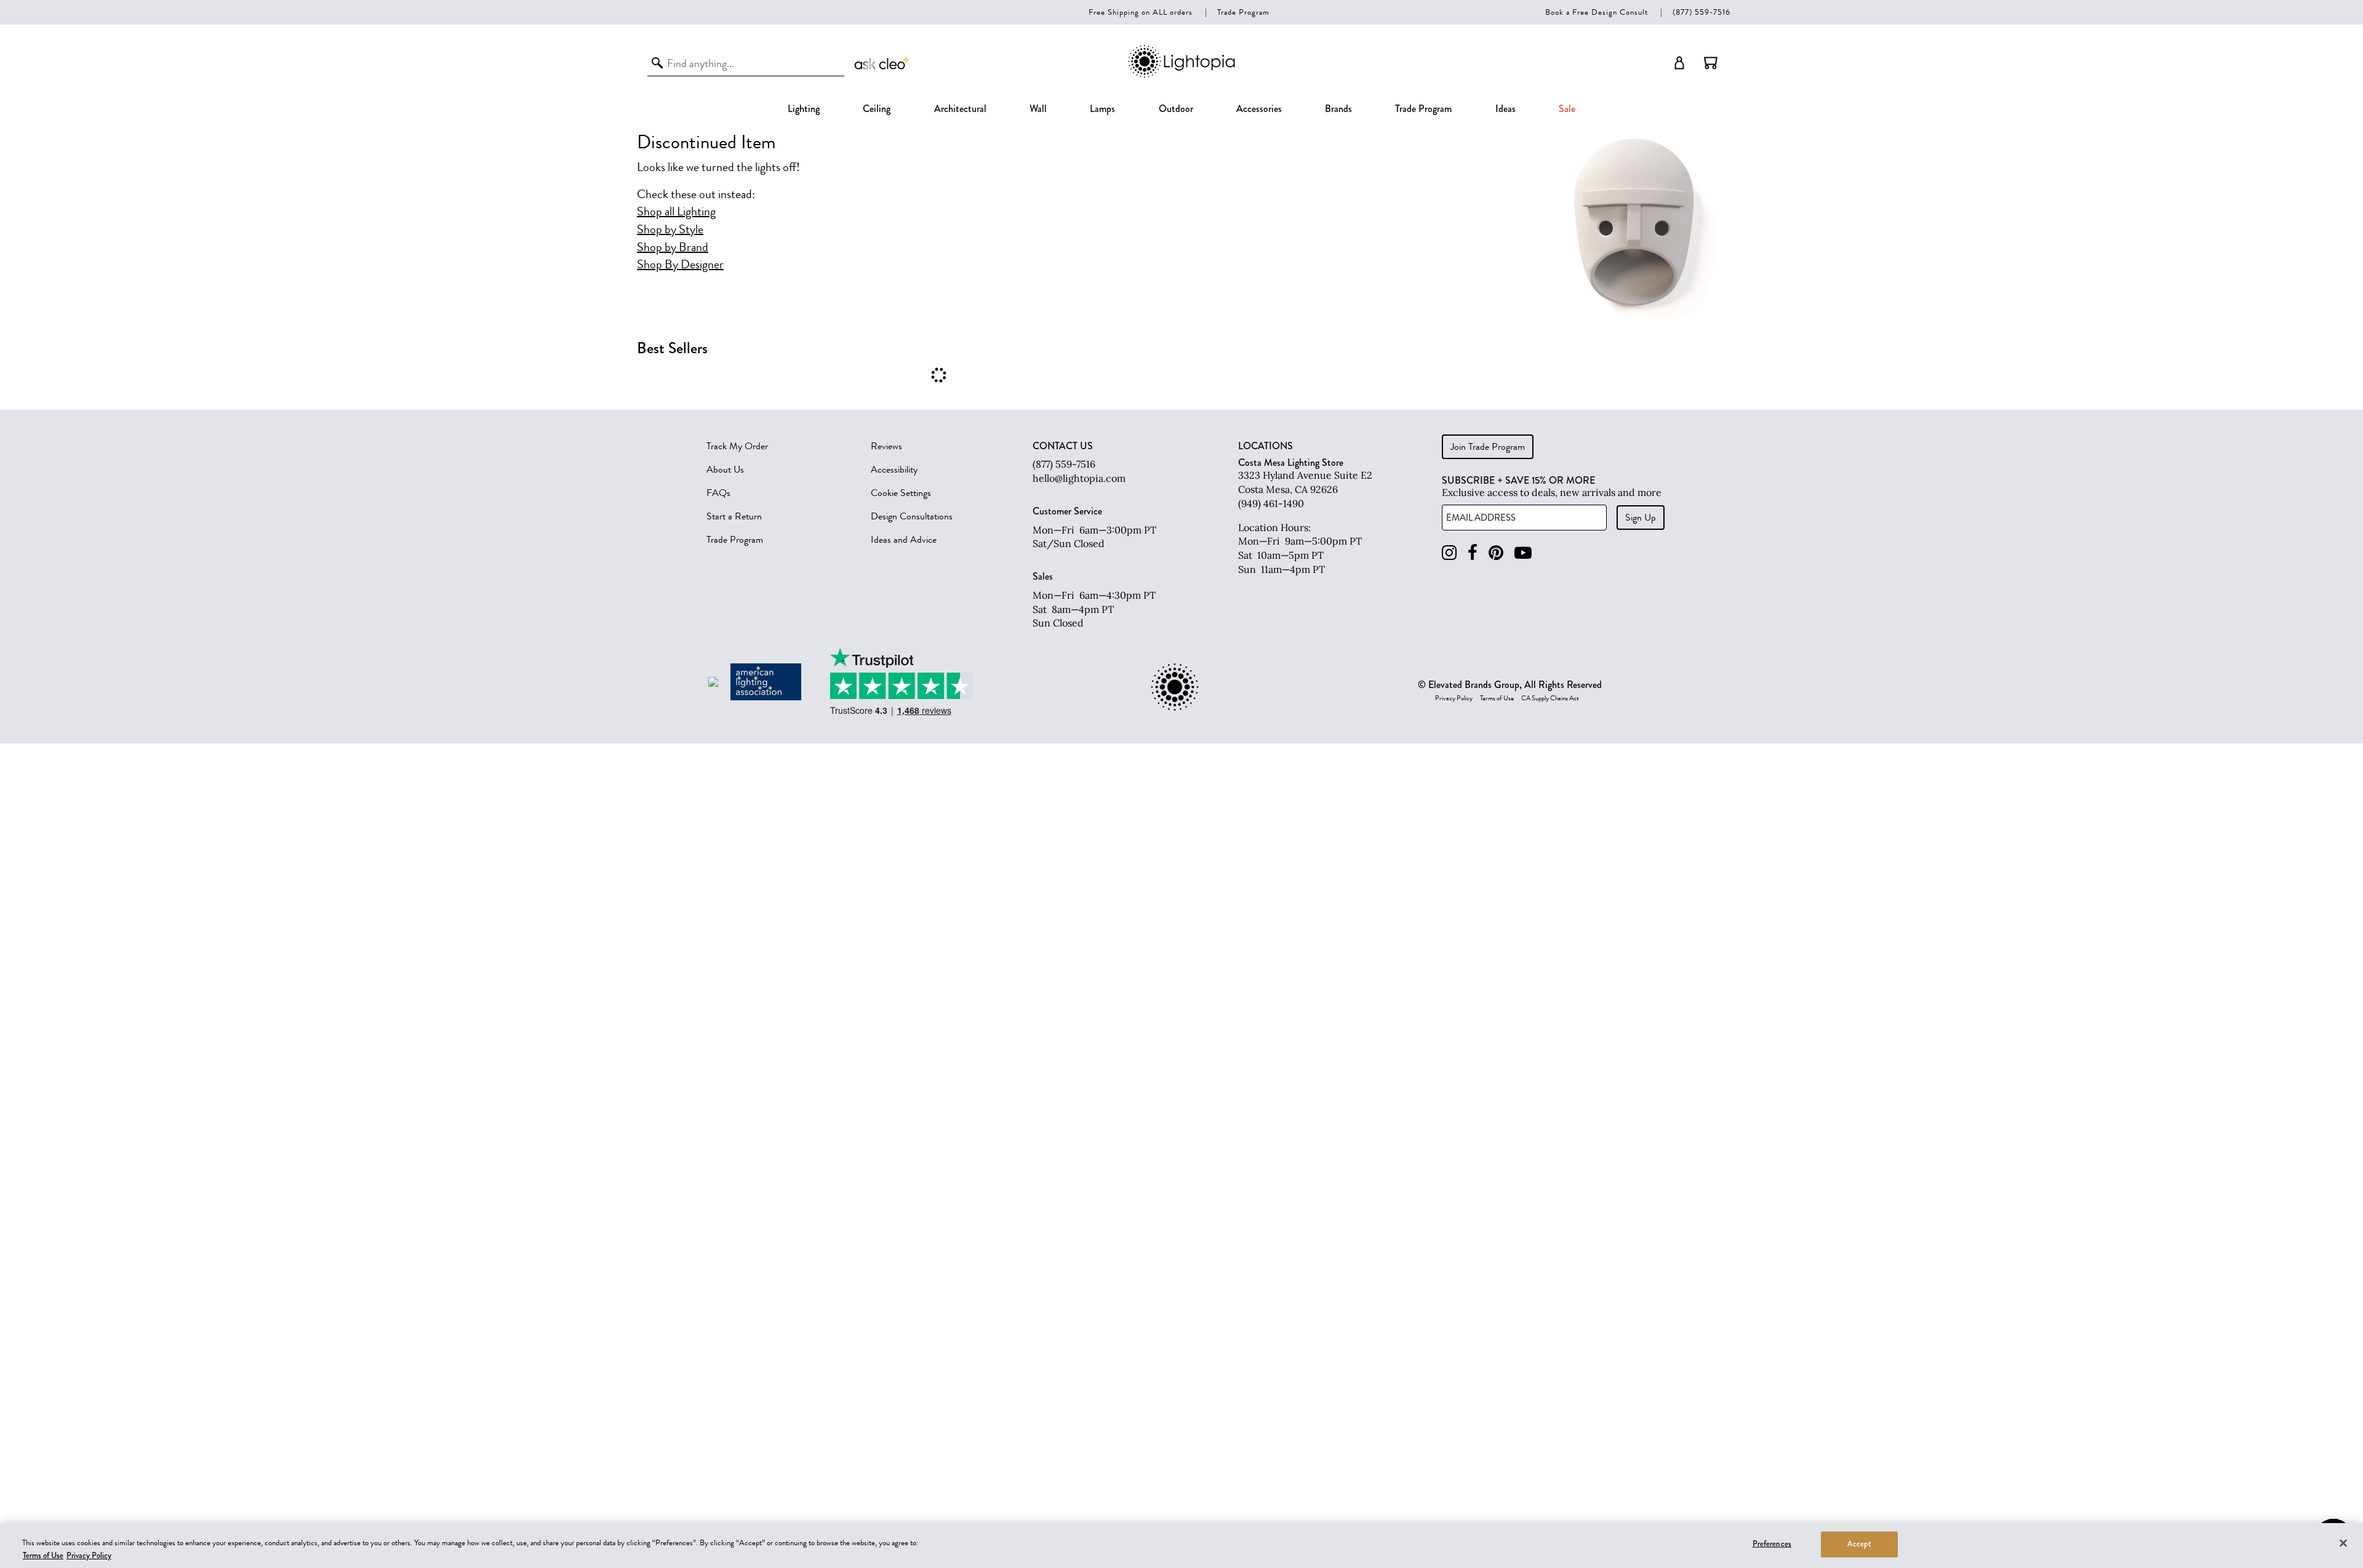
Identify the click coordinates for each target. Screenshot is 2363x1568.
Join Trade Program (1488, 447)
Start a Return (734, 516)
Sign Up (1641, 518)
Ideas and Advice (904, 540)
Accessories (1259, 109)
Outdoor (1176, 109)
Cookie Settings (901, 493)
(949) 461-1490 (1271, 503)
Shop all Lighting (676, 212)
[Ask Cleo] (882, 63)
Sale (1567, 109)
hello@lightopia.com (1079, 478)
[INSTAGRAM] (1449, 553)
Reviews (886, 446)
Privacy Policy (1454, 698)
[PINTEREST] (1496, 553)
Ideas (1505, 109)
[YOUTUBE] (1523, 553)
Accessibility (894, 470)
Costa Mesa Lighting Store (1291, 462)
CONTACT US (1063, 446)
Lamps (1102, 109)
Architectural (960, 109)
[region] (1181, 1546)
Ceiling (877, 109)
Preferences (1772, 1544)
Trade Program (1243, 12)
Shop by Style (670, 230)
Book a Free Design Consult (1597, 12)
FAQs (718, 493)
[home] (1181, 75)
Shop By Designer (680, 265)
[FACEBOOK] (1473, 553)
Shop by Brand (673, 247)
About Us (725, 470)
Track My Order (737, 446)
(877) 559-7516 (1701, 12)
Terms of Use (1497, 698)
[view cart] (1711, 63)
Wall (1038, 109)
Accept (1859, 1544)
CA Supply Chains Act (1550, 698)
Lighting (804, 109)
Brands (1338, 109)
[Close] (2343, 1543)
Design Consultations (912, 516)
